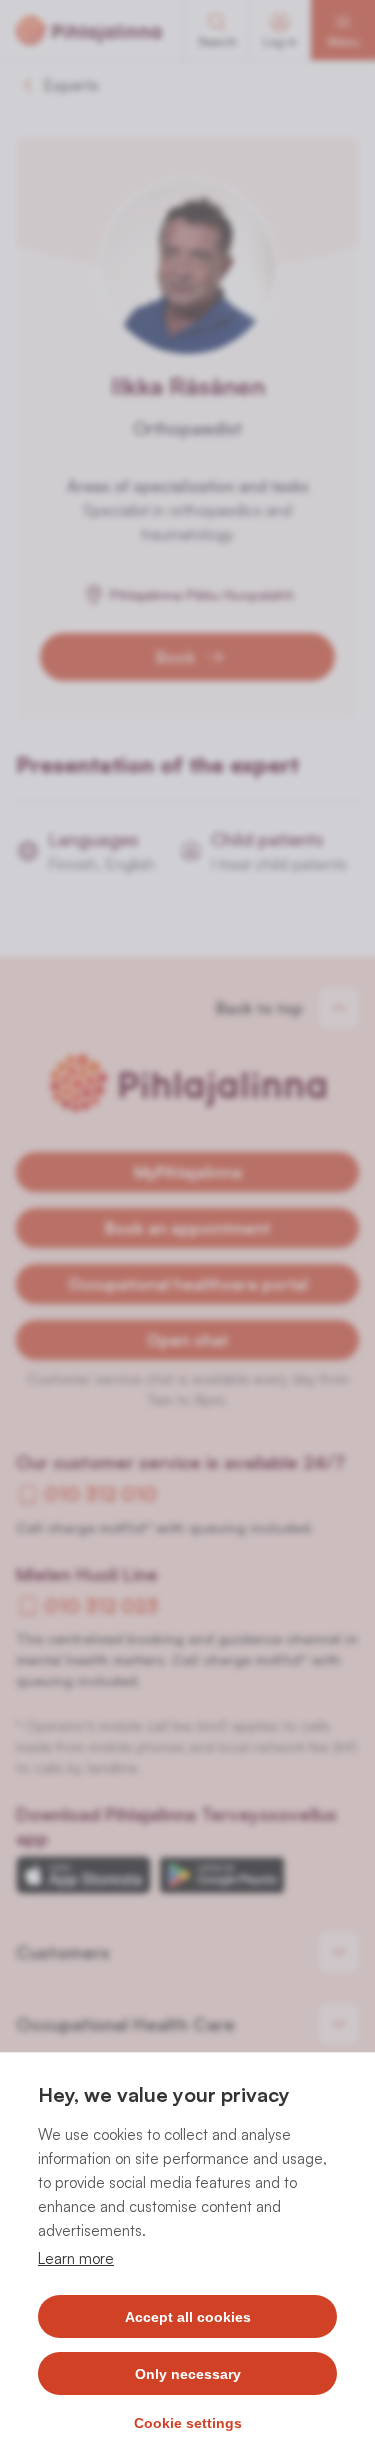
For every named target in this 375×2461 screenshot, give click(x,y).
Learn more (76, 2258)
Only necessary (188, 2374)
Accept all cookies (188, 2317)
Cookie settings (188, 2423)
